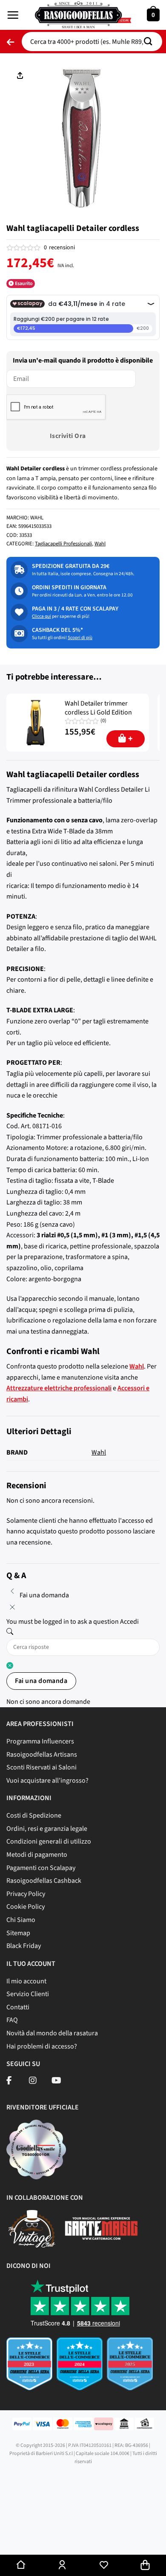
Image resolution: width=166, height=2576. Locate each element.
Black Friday (24, 1946)
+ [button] (130, 739)
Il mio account (26, 1981)
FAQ (12, 2020)
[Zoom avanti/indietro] (82, 2538)
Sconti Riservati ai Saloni (41, 1767)
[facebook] (9, 2081)
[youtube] (56, 2081)
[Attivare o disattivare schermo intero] (57, 2538)
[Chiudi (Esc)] (8, 2538)
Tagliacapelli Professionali (63, 544)
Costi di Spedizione (34, 1815)
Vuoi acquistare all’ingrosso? (47, 1781)
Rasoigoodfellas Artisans (42, 1755)
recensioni (59, 248)
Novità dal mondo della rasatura (52, 2033)
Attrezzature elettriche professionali (59, 1388)
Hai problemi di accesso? (42, 2046)
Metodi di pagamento (37, 1855)
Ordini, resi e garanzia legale (47, 1829)
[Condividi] (33, 2538)
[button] (13, 15)
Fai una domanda (41, 1681)
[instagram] (33, 2081)
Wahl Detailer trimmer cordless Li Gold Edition (98, 708)
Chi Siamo (21, 1920)
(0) (103, 721)
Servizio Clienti (28, 1994)
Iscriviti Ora (68, 436)
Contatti (18, 2007)
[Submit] (151, 42)
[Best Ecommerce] (83, 2367)
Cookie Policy (26, 1907)
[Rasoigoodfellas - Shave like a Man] (83, 15)
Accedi (129, 1622)
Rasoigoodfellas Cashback (44, 1881)
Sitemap (18, 1933)
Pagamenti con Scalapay (41, 1868)
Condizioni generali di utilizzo (49, 1841)
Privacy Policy (26, 1894)
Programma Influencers (40, 1741)
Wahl (100, 544)
